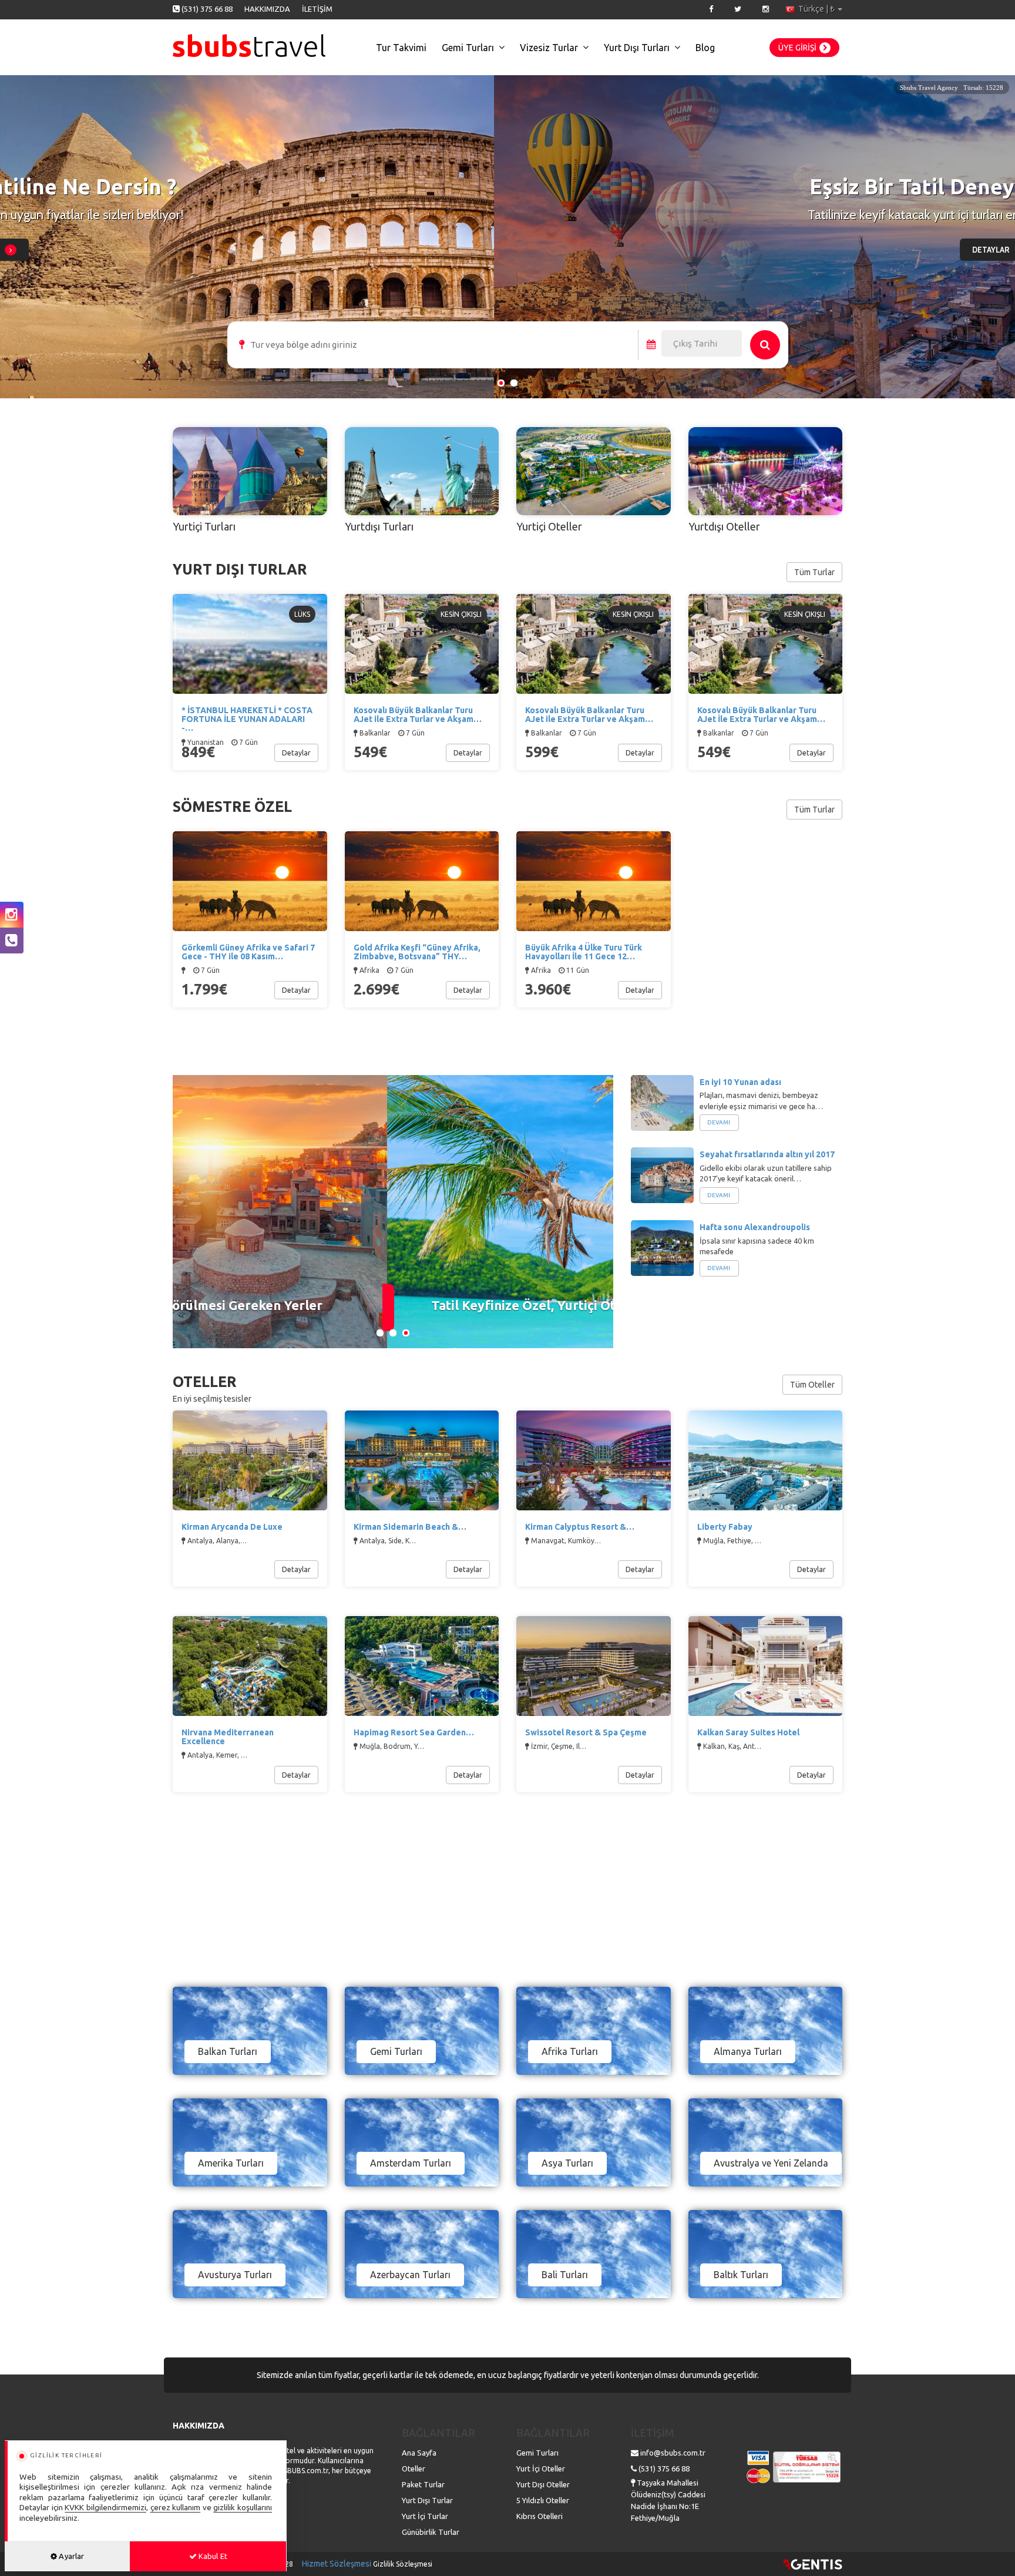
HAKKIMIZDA (267, 9)
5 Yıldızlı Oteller (543, 2500)
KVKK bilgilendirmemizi (105, 2507)
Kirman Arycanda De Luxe (232, 1527)
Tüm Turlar (814, 572)
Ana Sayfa (419, 2453)
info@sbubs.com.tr (673, 2453)
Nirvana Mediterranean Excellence (228, 1737)
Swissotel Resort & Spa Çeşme (586, 1732)
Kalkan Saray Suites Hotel (748, 1732)
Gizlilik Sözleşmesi (403, 2564)
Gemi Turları (468, 48)
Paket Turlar (423, 2484)
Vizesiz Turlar (549, 48)
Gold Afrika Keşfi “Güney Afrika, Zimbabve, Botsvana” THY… (417, 952)
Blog (705, 48)
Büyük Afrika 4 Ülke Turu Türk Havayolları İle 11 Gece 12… (584, 952)
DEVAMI (719, 1122)
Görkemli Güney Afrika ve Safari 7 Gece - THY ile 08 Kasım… (248, 952)
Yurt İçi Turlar (425, 2516)
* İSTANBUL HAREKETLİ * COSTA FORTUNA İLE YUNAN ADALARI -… (247, 719)
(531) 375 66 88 (207, 9)
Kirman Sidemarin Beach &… (410, 1527)
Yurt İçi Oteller (541, 2468)
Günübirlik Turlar (431, 2532)
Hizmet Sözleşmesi (337, 2564)
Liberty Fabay (725, 1527)
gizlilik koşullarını (243, 2507)
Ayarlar (70, 2556)
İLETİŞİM (317, 9)
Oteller (414, 2468)
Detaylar (296, 753)
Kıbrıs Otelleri (540, 2516)
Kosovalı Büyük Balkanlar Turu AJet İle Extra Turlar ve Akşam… (761, 715)
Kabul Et (212, 2556)
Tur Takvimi (401, 48)
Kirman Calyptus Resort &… (580, 1527)
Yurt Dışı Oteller (543, 2484)
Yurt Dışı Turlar (427, 2500)
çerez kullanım (176, 2507)
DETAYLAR (498, 250)
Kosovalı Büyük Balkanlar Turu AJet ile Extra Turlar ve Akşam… (418, 715)
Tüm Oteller (812, 1385)
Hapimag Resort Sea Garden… (414, 1732)
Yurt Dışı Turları (637, 48)
